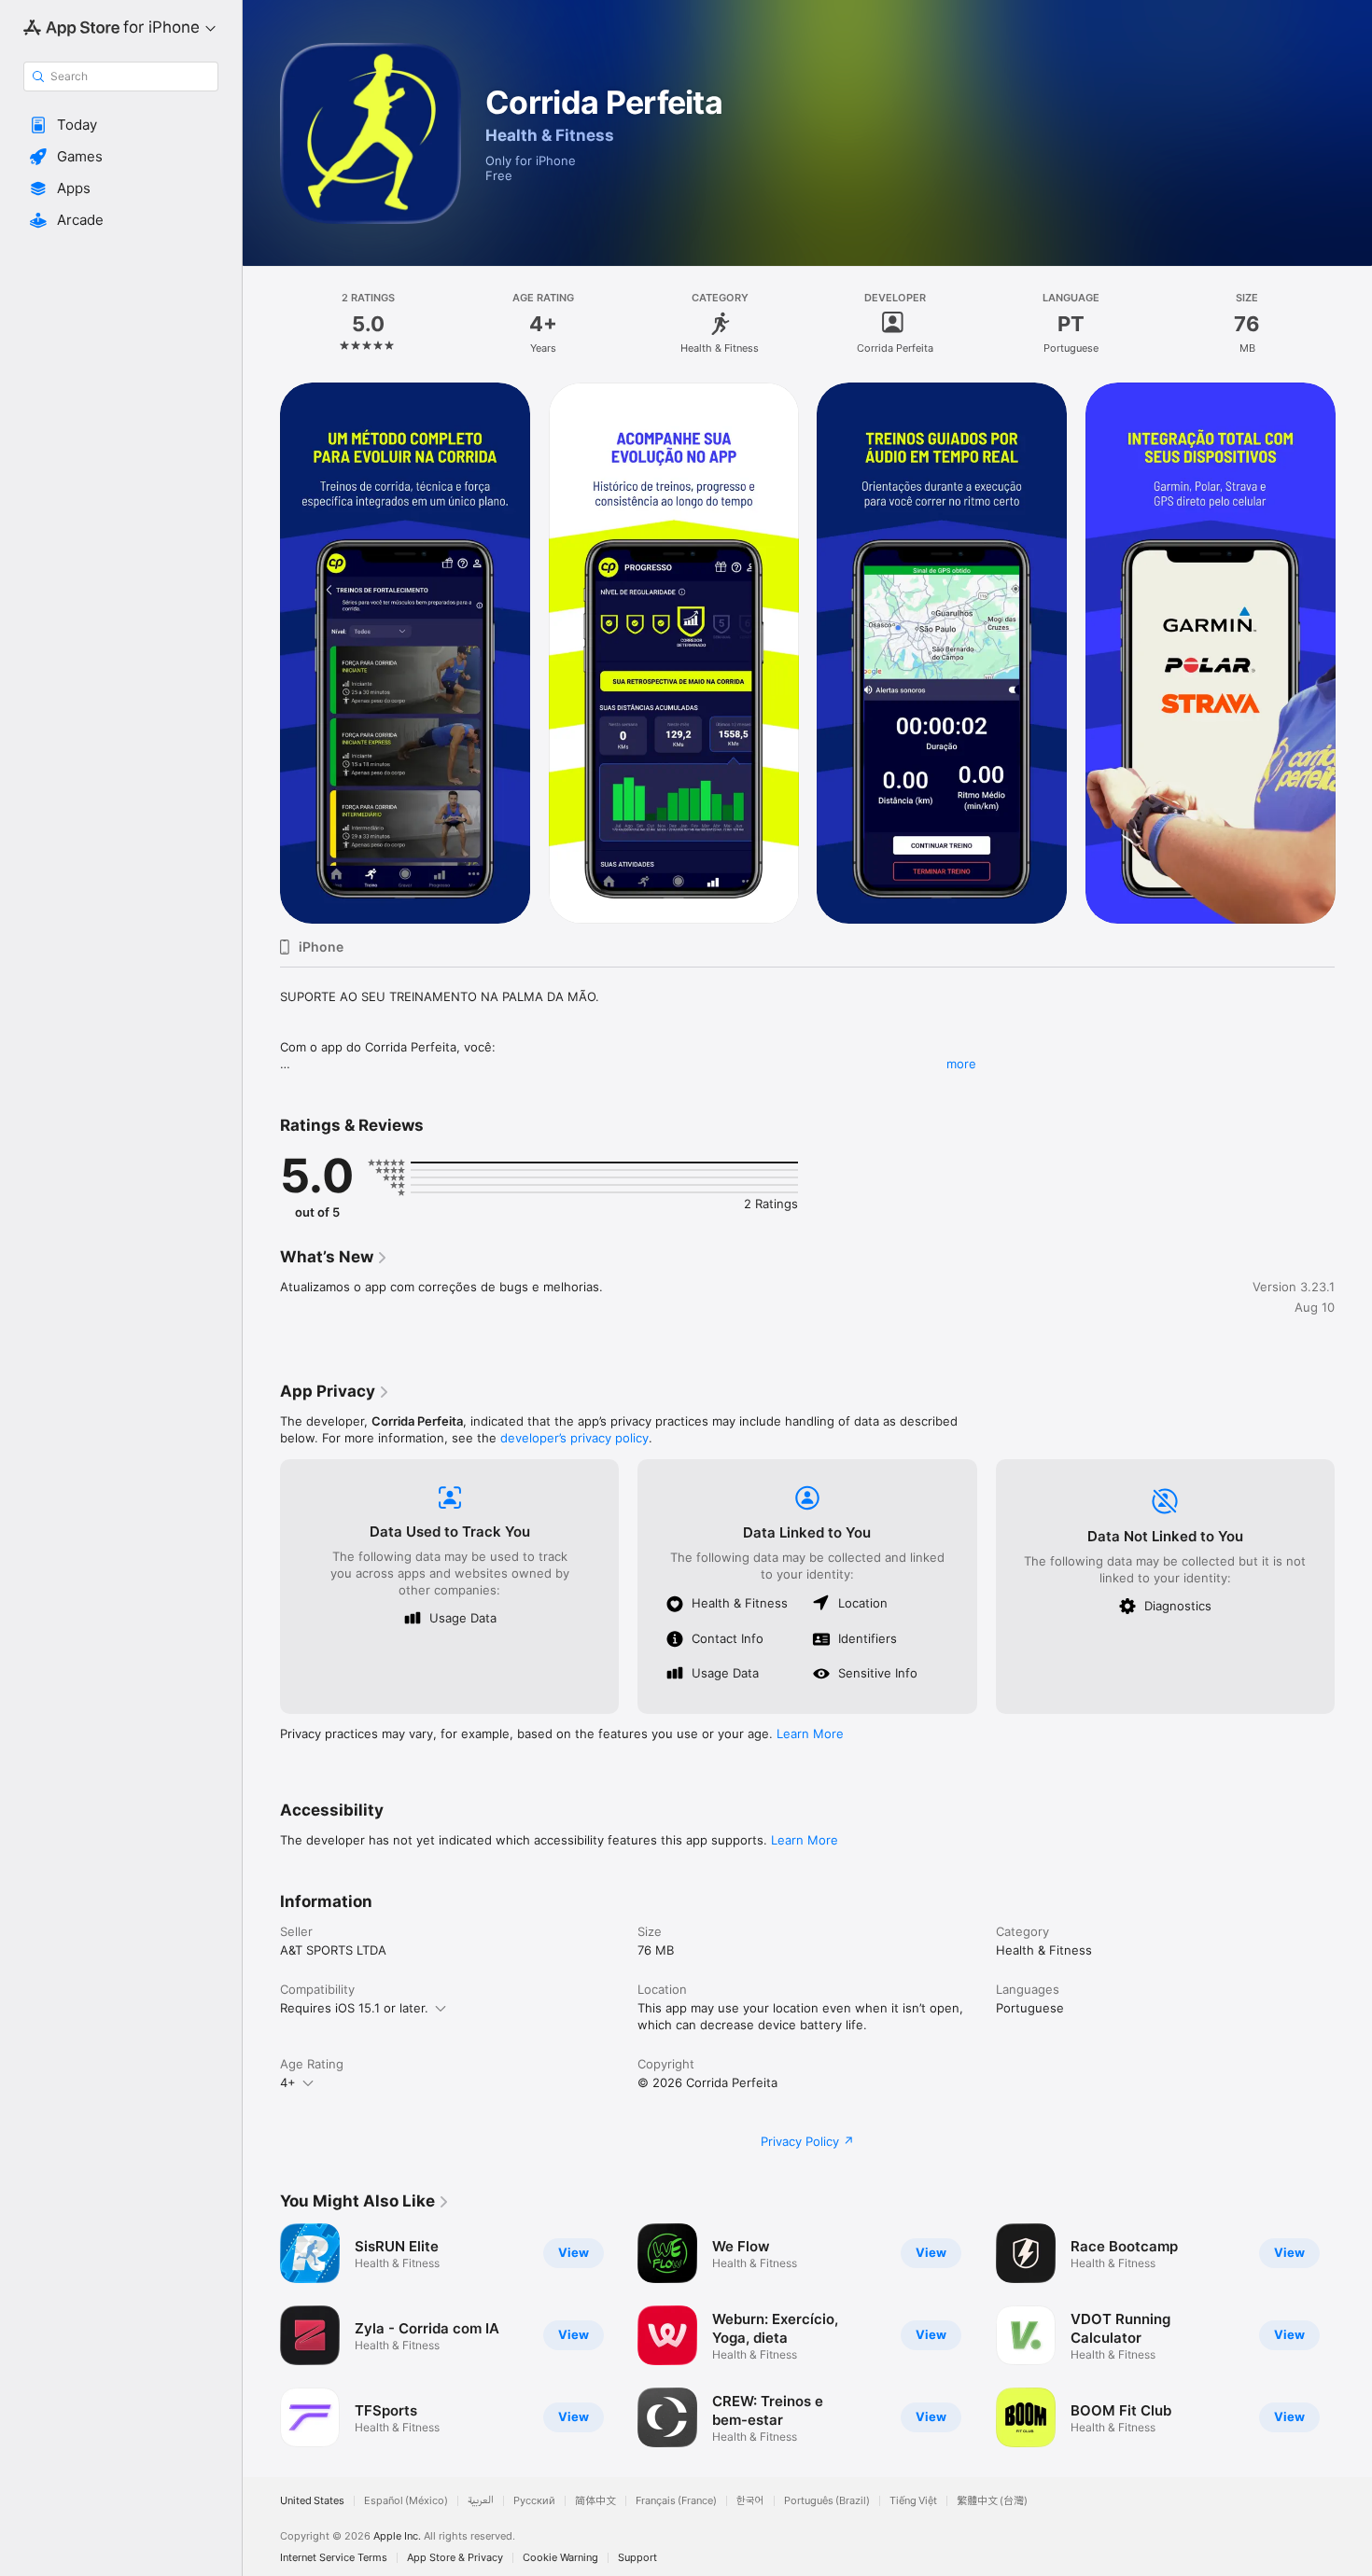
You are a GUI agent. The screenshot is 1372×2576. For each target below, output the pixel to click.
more (961, 1064)
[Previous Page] (261, 653)
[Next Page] (1353, 653)
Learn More (810, 1734)
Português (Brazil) (827, 2501)
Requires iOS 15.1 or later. (354, 2008)
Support (637, 2558)
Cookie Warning (560, 2558)
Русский (534, 2501)
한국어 (750, 2501)
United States (312, 2501)
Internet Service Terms (334, 2558)
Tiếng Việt (913, 2501)
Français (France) (676, 2501)
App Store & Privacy (455, 2558)
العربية (481, 2501)
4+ (288, 2082)
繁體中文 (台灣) (992, 2501)
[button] (121, 125)
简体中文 (595, 2501)
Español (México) (406, 2501)
